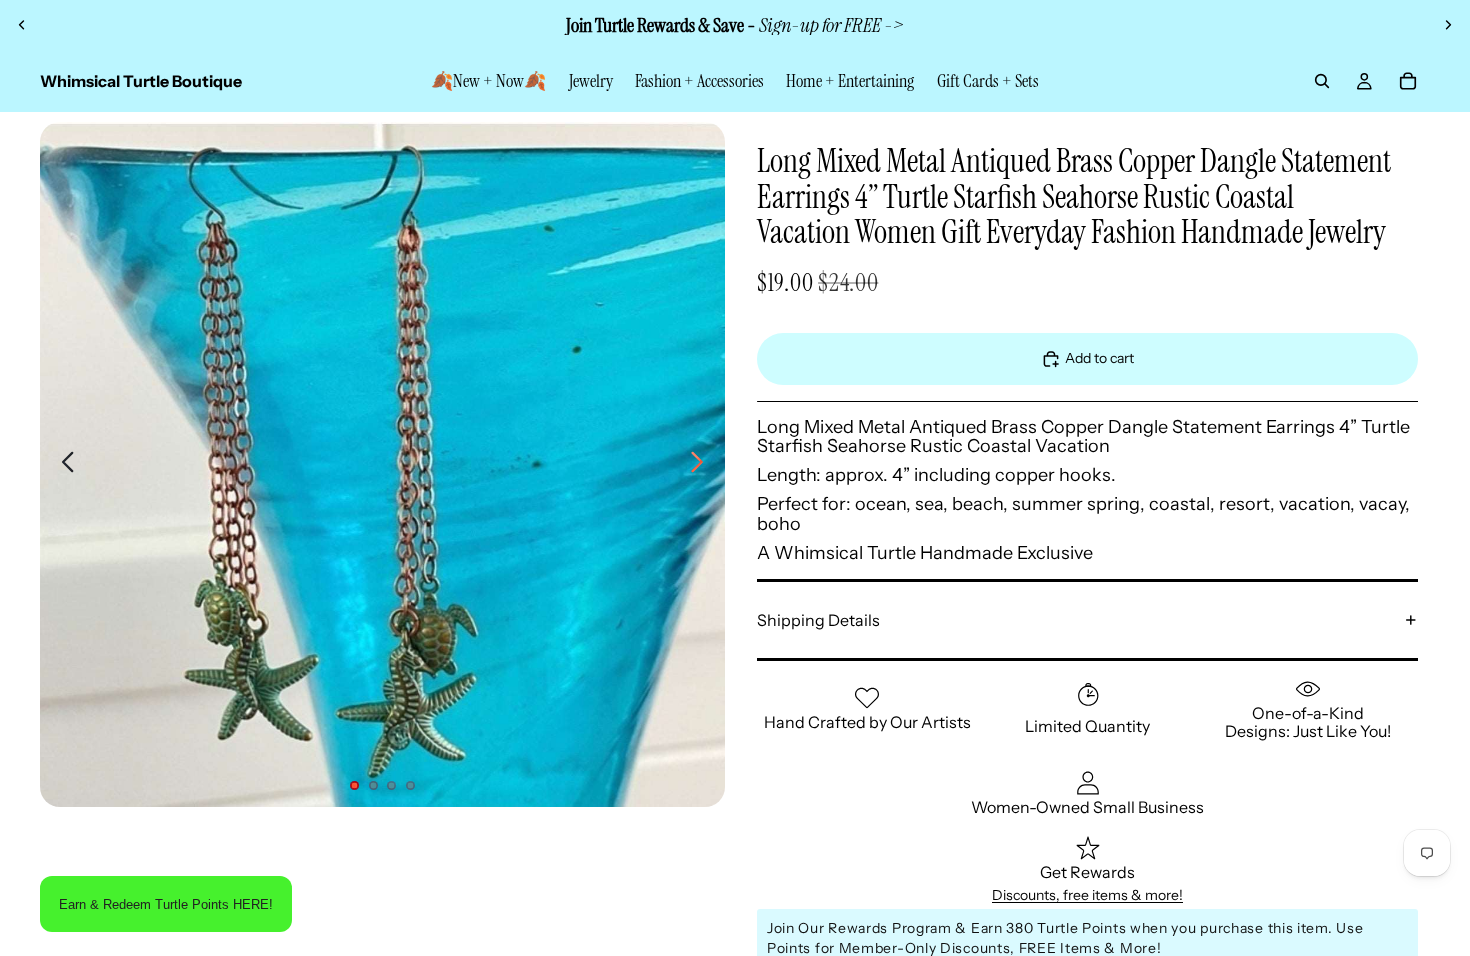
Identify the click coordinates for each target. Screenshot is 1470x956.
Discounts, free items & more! (1087, 895)
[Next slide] (1448, 25)
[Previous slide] (22, 25)
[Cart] (1408, 81)
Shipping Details (818, 620)
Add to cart (1099, 358)
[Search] (1322, 81)
